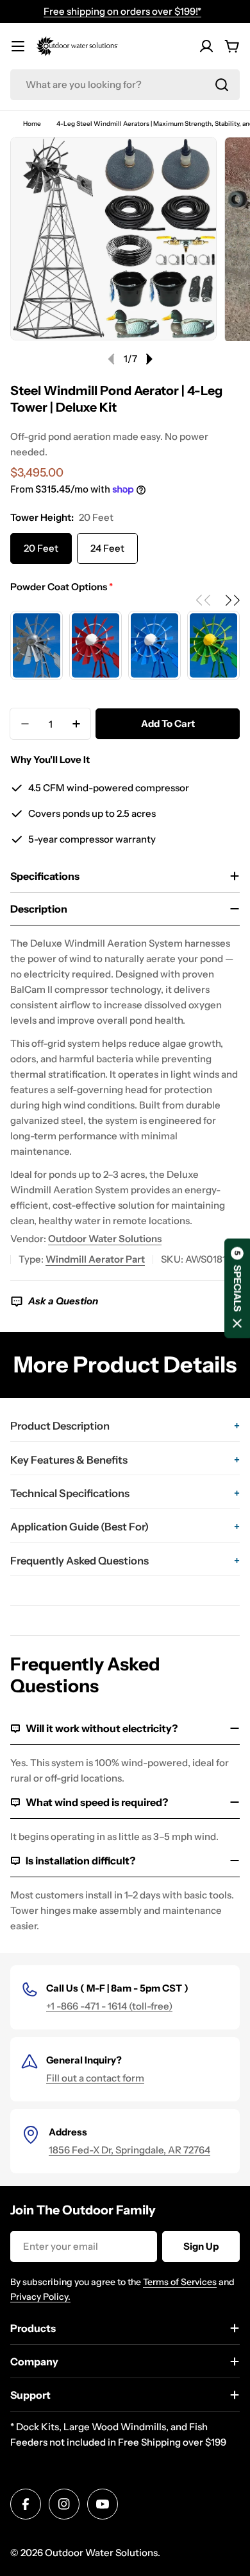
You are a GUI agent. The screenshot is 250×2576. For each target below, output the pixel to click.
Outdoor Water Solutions (105, 1239)
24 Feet (107, 548)
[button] (231, 600)
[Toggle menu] (18, 46)
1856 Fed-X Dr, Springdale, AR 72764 (129, 2150)
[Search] (222, 85)
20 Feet (41, 548)
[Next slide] (149, 359)
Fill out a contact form (95, 2078)
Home (32, 124)
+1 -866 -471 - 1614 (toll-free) (109, 2006)
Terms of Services (180, 2282)
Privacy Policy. (40, 2297)
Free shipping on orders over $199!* (122, 11)
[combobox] (125, 85)
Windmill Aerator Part (95, 1259)
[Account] (206, 46)
